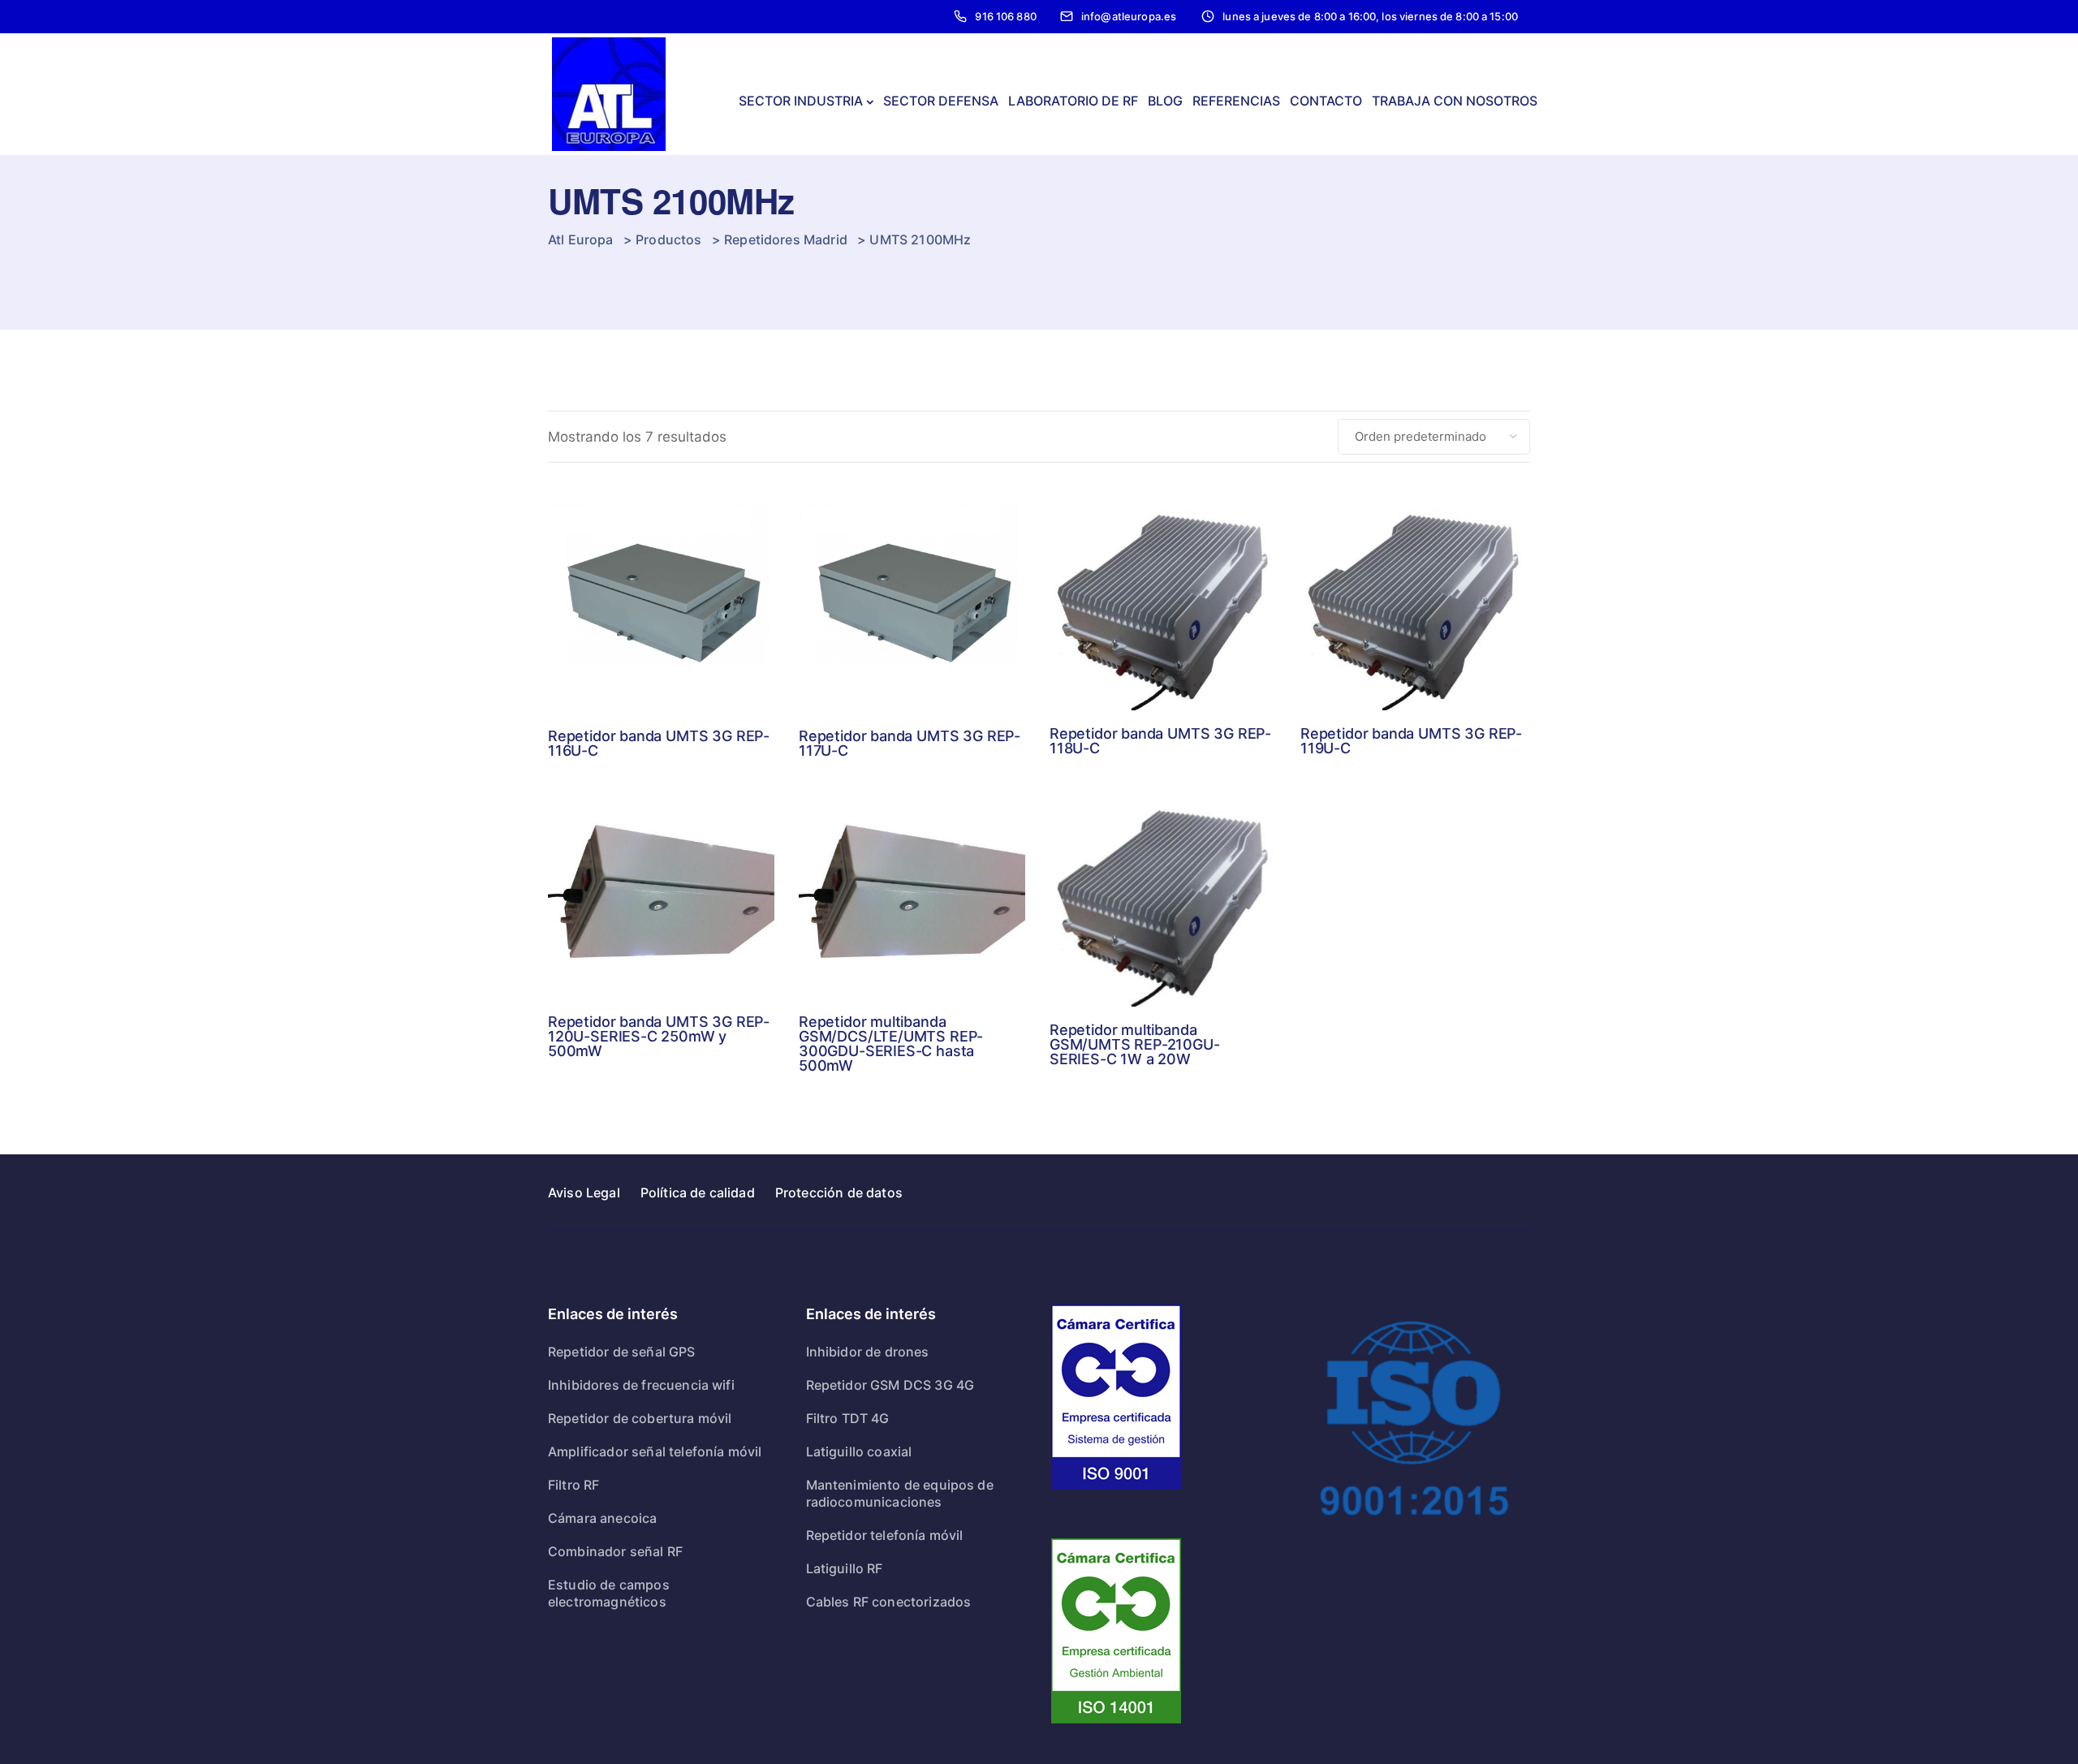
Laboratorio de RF (1073, 101)
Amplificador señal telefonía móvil (655, 1451)
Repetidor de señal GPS (622, 1352)
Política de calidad (698, 1193)
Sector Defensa (941, 101)
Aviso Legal (584, 1193)
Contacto (1326, 101)
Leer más (661, 646)
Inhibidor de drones (868, 1352)
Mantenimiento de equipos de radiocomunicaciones (900, 1493)
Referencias (1236, 101)
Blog (1165, 101)
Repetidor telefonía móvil (885, 1535)
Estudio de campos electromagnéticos (609, 1593)
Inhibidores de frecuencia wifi (641, 1385)
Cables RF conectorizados (889, 1602)
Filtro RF (573, 1485)
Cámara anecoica (602, 1518)
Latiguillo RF (845, 1568)
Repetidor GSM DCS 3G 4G (890, 1385)
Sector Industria (801, 101)
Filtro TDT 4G (848, 1418)
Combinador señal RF (615, 1551)
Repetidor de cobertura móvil (640, 1418)
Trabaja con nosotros (1455, 101)
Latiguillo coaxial (859, 1451)
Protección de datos (839, 1193)
